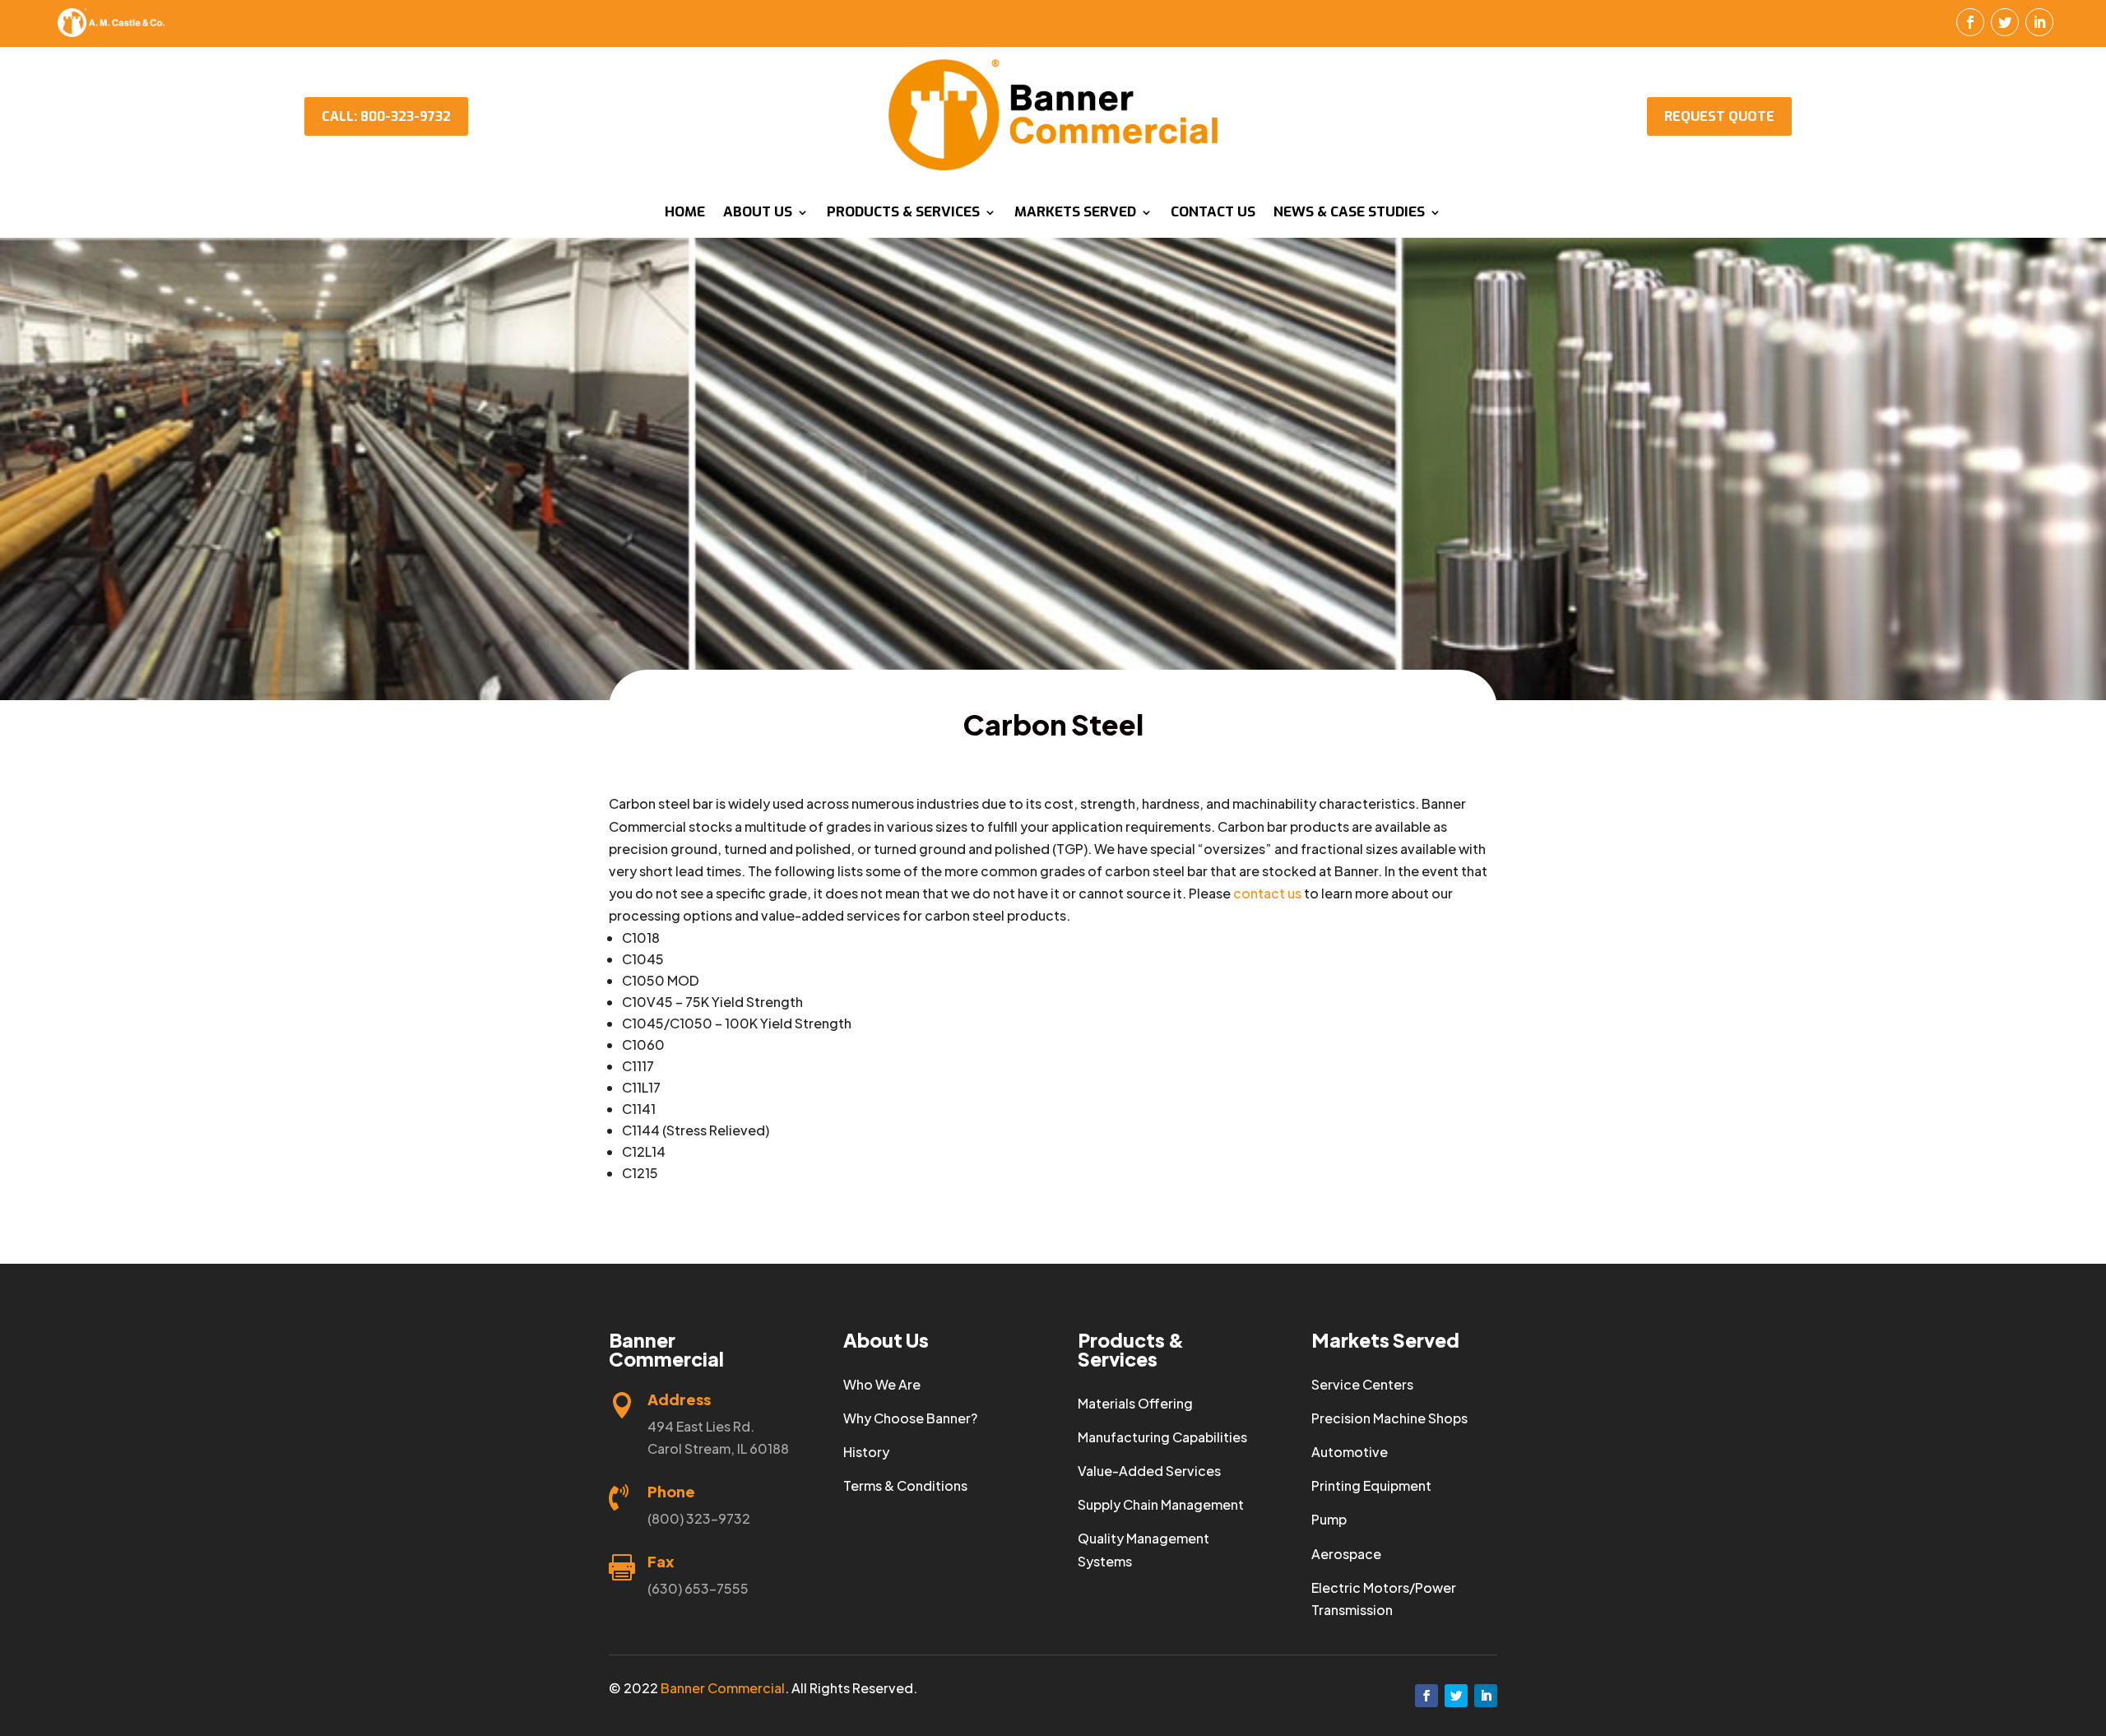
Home (685, 214)
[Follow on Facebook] (1970, 22)
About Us (758, 214)
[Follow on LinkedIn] (2039, 22)
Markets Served (1075, 214)
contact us (1267, 893)
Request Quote (1719, 116)
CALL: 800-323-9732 (386, 116)
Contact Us (1213, 214)
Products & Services (903, 214)
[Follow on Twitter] (2005, 22)
